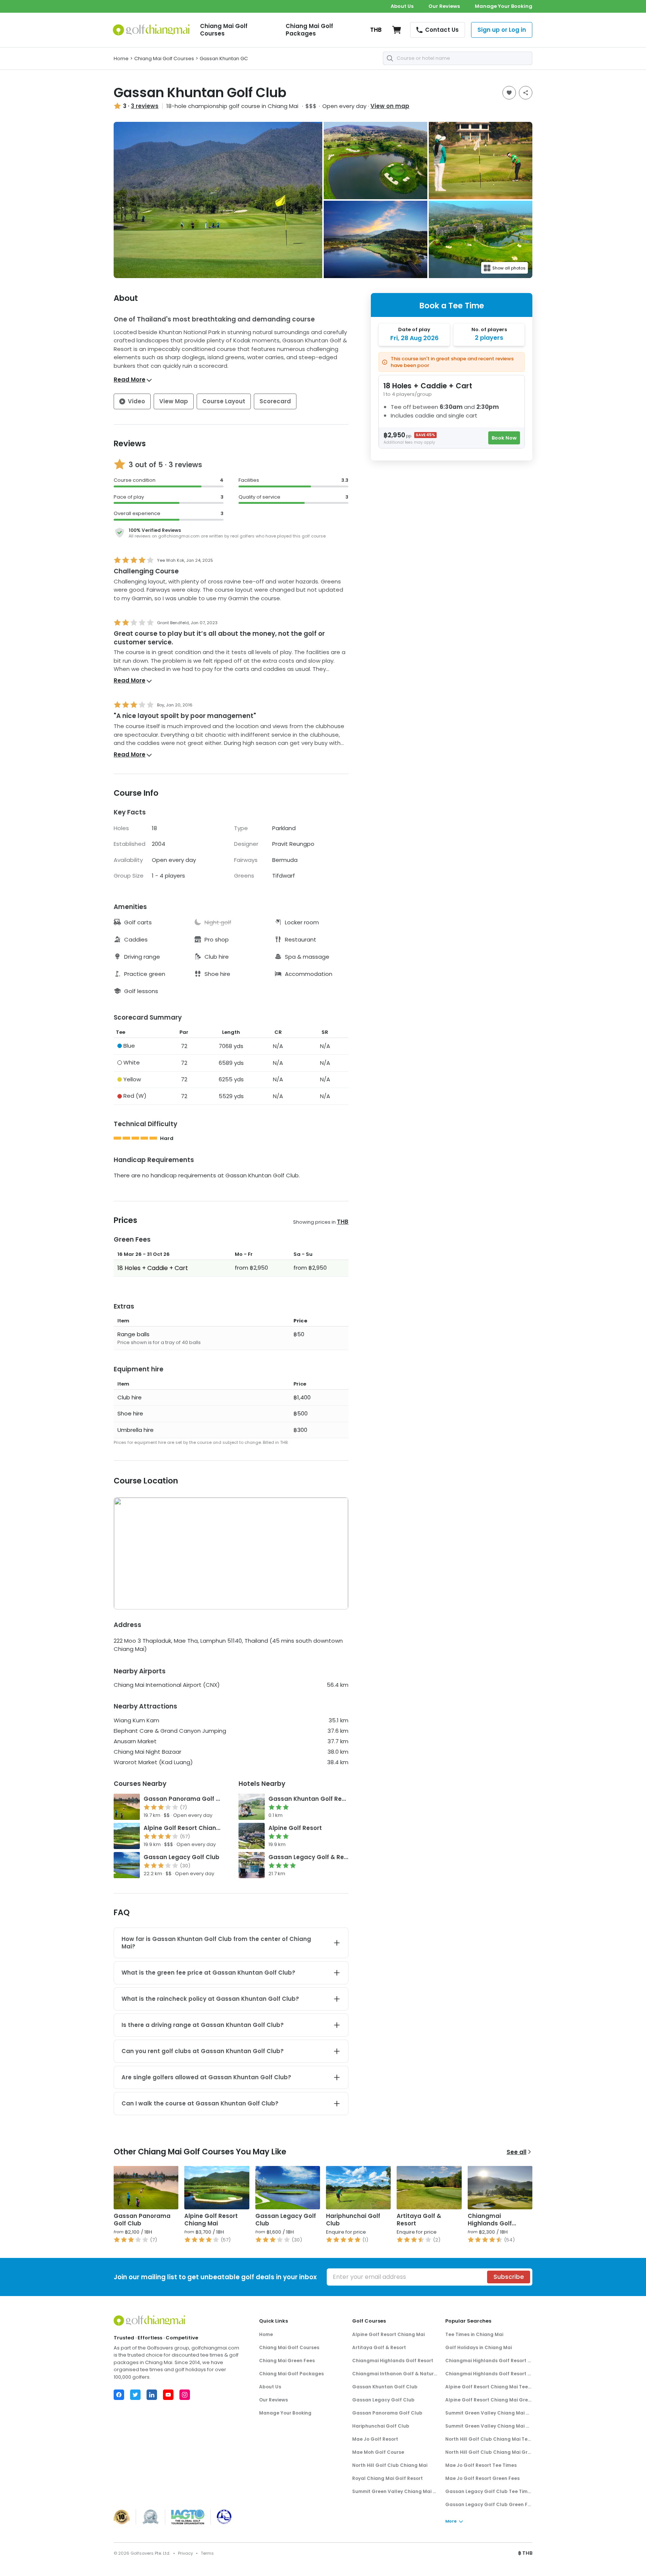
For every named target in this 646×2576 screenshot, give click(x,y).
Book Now (504, 438)
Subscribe (509, 2277)
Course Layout (224, 401)
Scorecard (275, 401)
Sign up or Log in (502, 30)
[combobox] (458, 58)
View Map (174, 401)
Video (136, 401)
